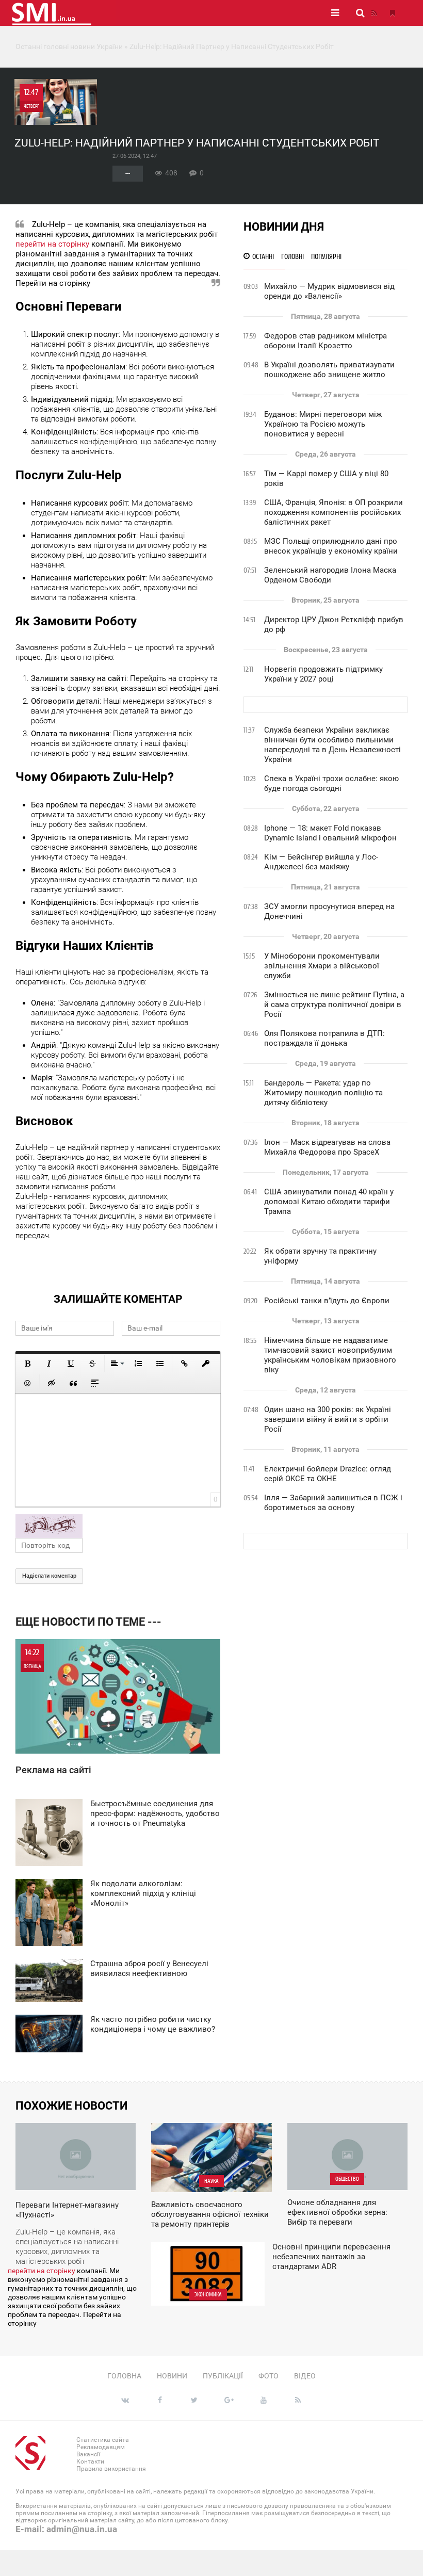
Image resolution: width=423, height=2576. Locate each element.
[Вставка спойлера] (95, 1383)
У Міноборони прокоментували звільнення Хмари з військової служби (322, 966)
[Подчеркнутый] (71, 1364)
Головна (124, 2376)
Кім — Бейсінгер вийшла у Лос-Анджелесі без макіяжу (321, 862)
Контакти (90, 2461)
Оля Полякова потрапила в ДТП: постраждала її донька (324, 1038)
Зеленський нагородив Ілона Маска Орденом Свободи (330, 575)
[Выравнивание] (117, 1364)
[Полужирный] (27, 1364)
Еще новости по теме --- (88, 1622)
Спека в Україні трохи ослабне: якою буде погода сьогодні (331, 783)
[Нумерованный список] (138, 1364)
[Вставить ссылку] (184, 1364)
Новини (172, 2376)
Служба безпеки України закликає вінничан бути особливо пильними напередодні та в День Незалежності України (332, 745)
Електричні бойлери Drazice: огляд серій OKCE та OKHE (328, 1474)
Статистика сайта (103, 2440)
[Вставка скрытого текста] (52, 1383)
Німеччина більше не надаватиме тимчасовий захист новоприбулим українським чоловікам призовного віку (330, 1355)
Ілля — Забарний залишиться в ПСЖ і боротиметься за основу (333, 1503)
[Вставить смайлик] (27, 1383)
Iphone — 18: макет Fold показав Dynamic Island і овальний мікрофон (330, 833)
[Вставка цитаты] (73, 1383)
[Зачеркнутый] (92, 1364)
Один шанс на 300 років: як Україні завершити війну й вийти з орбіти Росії (328, 1419)
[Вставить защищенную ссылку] (206, 1364)
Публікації (223, 2376)
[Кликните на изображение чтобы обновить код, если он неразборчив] (118, 1526)
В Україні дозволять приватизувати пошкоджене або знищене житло (329, 370)
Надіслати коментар (49, 1576)
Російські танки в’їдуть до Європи (327, 1301)
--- (128, 174)
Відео (305, 2376)
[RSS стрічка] (374, 13)
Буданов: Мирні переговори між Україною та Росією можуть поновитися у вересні (323, 424)
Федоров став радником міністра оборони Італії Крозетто (326, 341)
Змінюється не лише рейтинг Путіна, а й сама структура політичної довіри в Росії (334, 1005)
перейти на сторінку (52, 244)
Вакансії (88, 2454)
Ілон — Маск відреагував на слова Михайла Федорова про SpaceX (327, 1147)
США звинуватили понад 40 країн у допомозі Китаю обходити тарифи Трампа (329, 1202)
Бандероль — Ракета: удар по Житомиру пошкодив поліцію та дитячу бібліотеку (323, 1093)
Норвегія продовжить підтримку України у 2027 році (323, 674)
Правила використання (111, 2469)
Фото (269, 2376)
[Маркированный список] (160, 1364)
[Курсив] (49, 1364)
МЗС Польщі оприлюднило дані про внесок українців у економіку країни (331, 546)
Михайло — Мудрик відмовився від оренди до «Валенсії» (329, 291)
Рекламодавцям (101, 2447)
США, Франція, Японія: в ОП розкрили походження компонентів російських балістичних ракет (333, 512)
